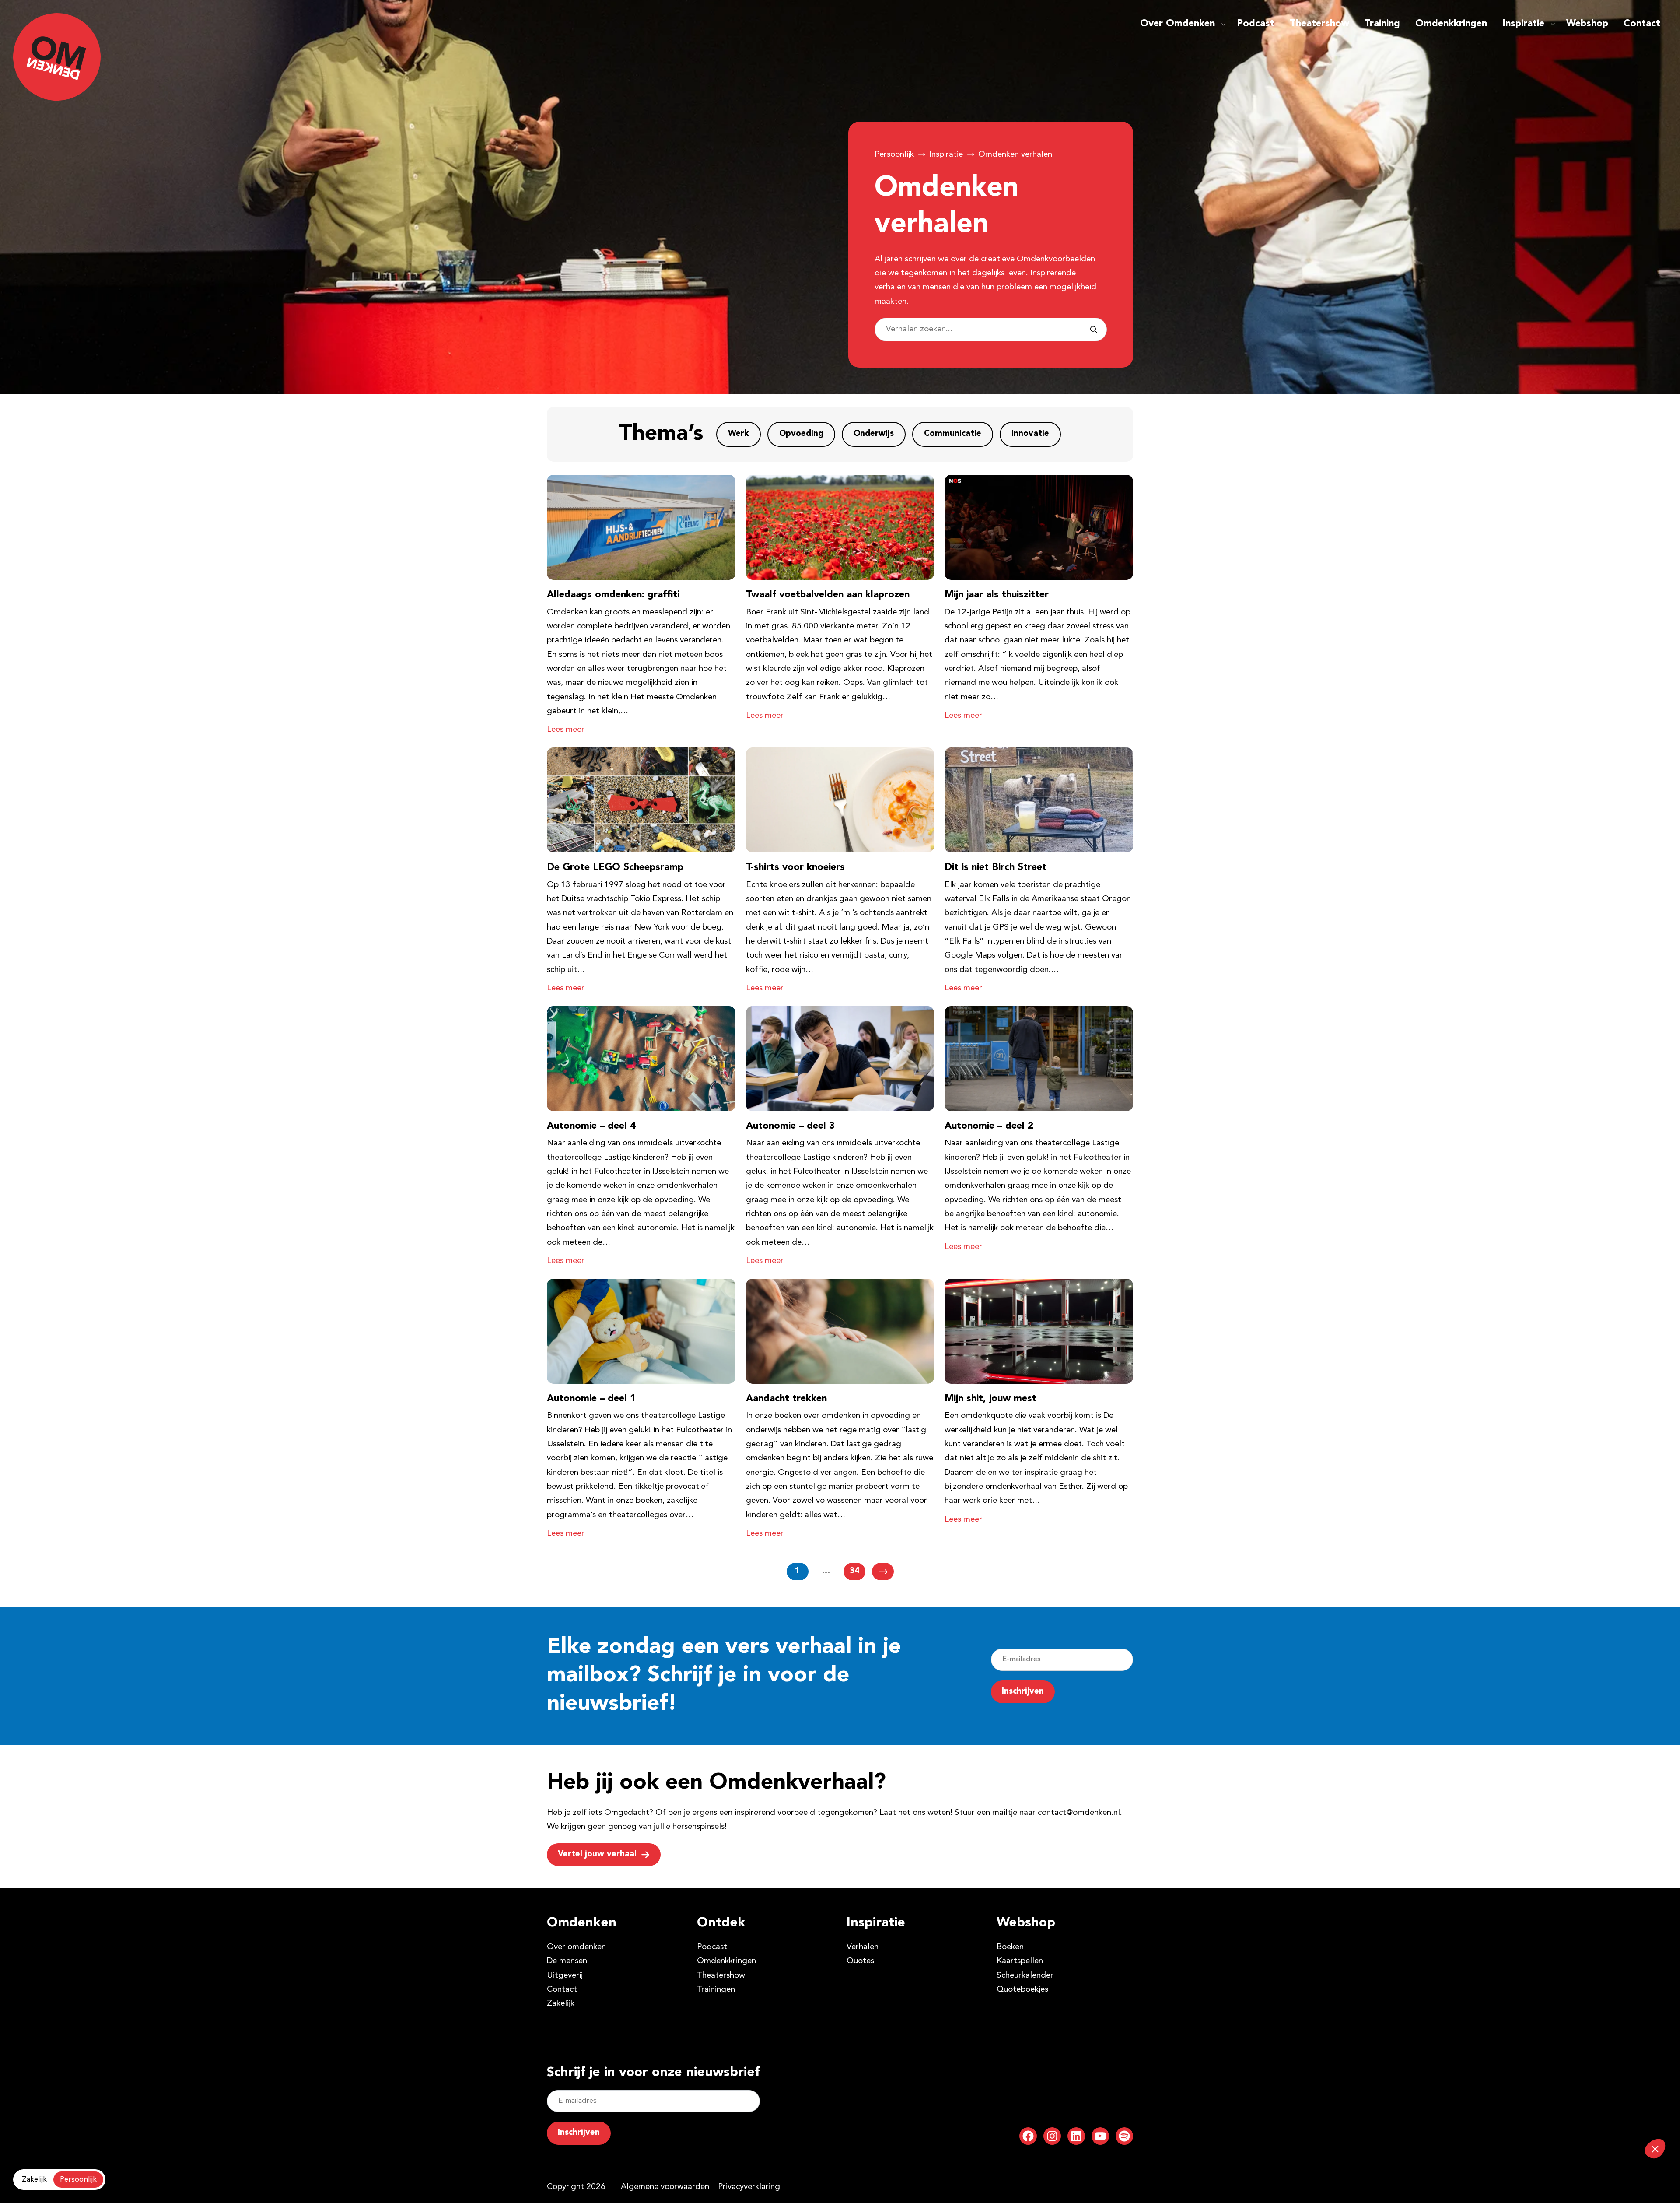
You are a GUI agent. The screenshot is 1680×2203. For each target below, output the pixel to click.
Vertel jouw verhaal (597, 1854)
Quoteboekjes (1022, 1990)
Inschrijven (1023, 1692)
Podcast (1256, 24)
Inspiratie (1523, 24)
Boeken (1010, 1947)
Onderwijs (874, 434)
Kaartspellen (1020, 1961)
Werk (738, 434)
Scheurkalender (1025, 1976)
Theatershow (1319, 24)
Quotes (860, 1961)
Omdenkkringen (1451, 24)
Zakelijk (561, 2004)
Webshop (1587, 24)
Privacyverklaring (749, 2187)
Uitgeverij (565, 1976)
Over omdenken (576, 1947)
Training (1382, 24)
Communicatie (953, 434)
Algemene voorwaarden (665, 2187)
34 (854, 1571)
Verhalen (863, 1947)
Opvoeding (801, 434)
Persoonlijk (894, 155)
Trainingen (716, 1990)
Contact (1642, 24)
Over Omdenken (1178, 24)
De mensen (567, 1961)
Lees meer (566, 730)
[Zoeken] (1094, 330)
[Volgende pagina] (883, 1572)
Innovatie (1030, 434)
